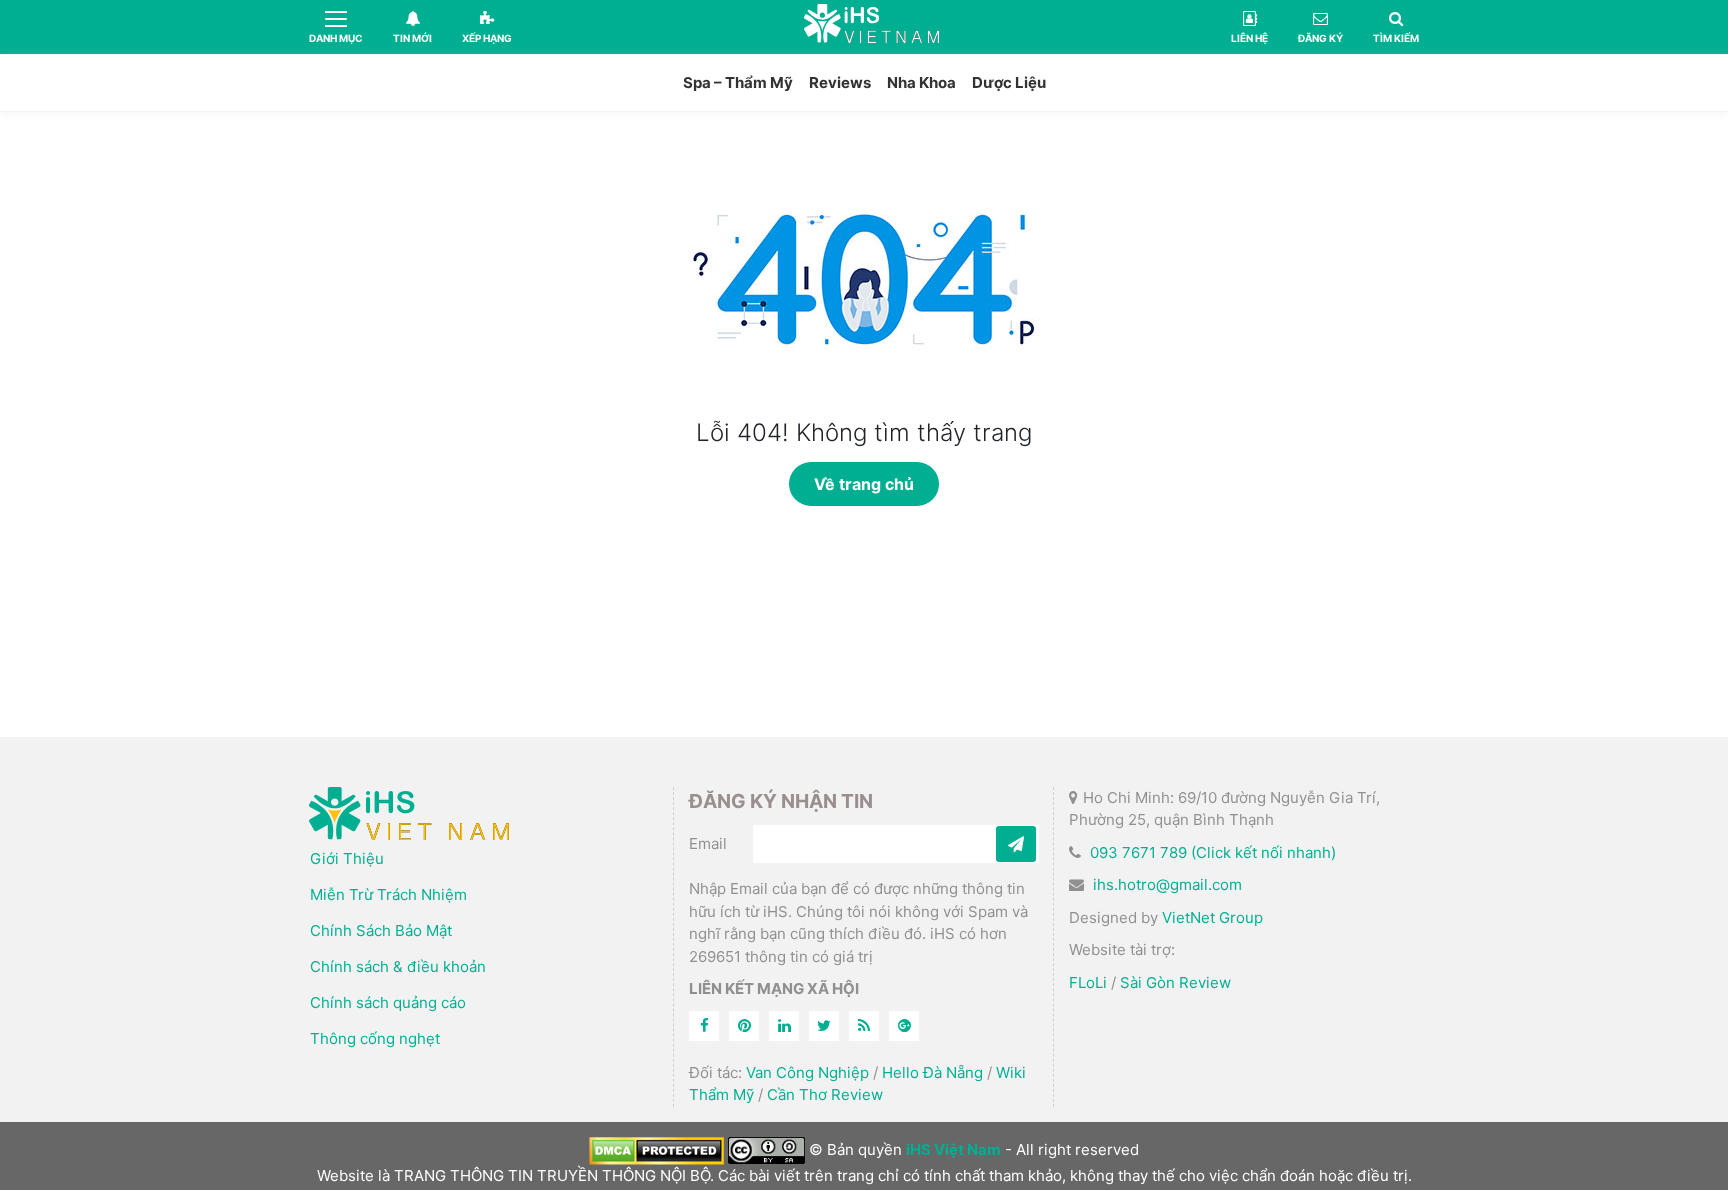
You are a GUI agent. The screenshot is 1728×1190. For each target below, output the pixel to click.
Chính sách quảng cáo (388, 1002)
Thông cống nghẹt (375, 1038)
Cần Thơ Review (825, 1094)
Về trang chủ (864, 484)
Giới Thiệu (347, 858)
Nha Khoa (921, 82)
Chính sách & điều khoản (398, 966)
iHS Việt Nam (872, 26)
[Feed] (864, 1026)
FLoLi (1088, 982)
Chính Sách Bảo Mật (381, 930)
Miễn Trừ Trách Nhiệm (388, 894)
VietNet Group (1212, 917)
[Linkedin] (784, 1026)
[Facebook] (704, 1026)
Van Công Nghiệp (807, 1072)
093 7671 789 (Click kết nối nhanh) (1213, 852)
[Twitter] (824, 1026)
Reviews (840, 82)
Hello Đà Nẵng (932, 1072)
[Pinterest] (744, 1026)
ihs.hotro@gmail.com (1167, 884)
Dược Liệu (1009, 82)
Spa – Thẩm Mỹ (738, 82)
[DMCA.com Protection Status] (656, 1149)
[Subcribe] (1016, 844)
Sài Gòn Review (1175, 982)
